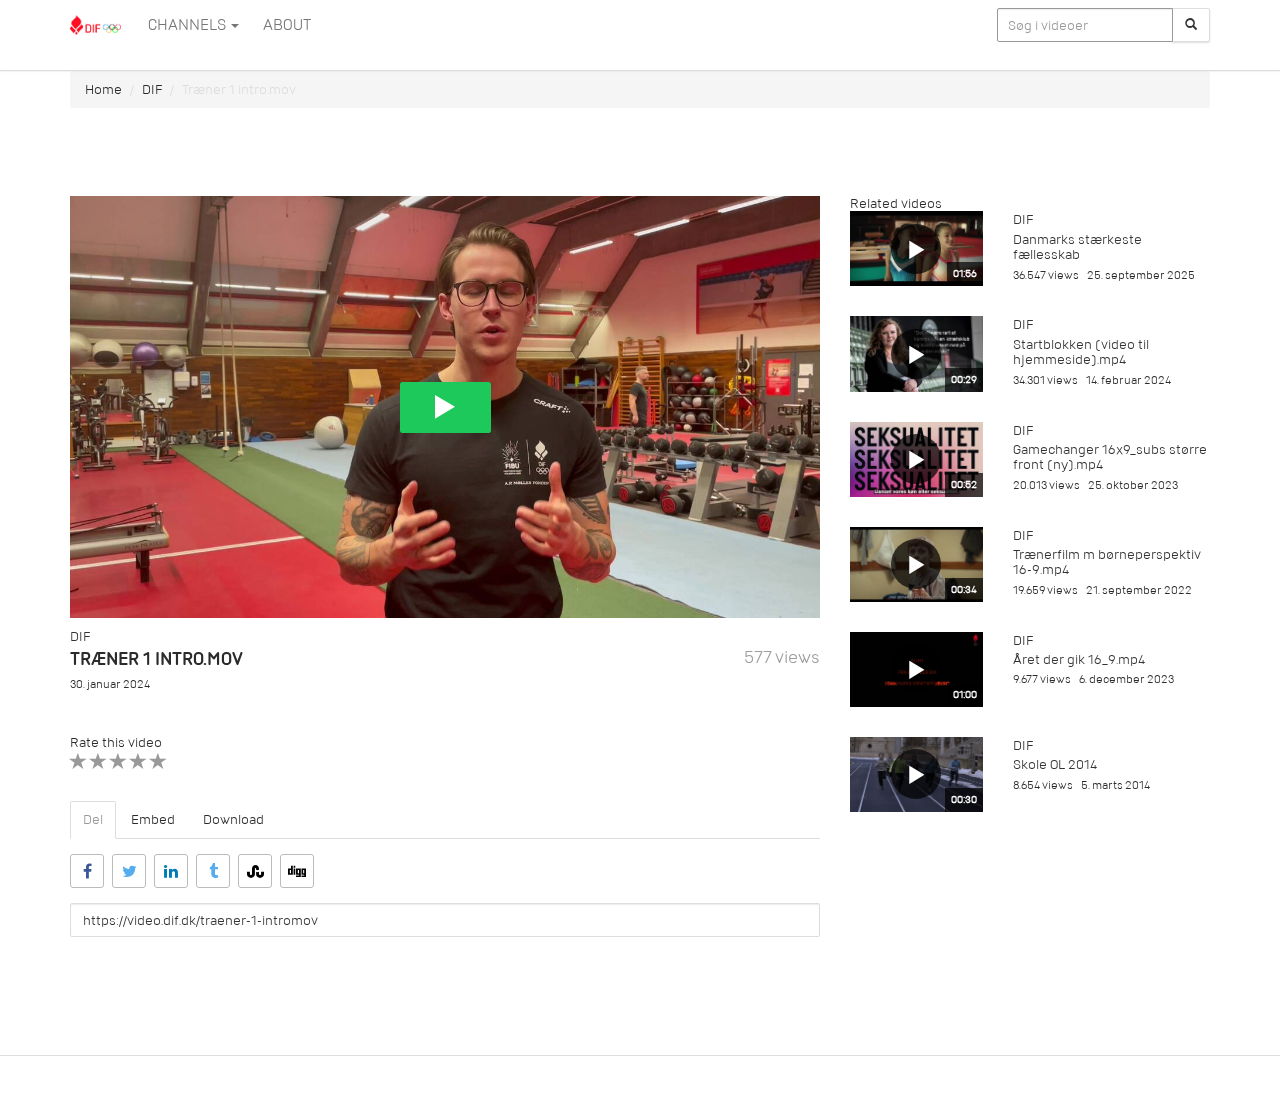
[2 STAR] (98, 761)
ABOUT (287, 25)
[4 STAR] (138, 761)
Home (103, 89)
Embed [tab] (153, 819)
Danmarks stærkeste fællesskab (1077, 247)
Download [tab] (233, 819)
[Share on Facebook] (87, 871)
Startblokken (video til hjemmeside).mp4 (1081, 352)
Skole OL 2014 (1055, 764)
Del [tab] (93, 819)
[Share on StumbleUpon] (255, 871)
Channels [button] (188, 25)
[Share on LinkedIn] (171, 871)
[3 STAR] (118, 761)
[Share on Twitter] (129, 871)
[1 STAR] (78, 761)
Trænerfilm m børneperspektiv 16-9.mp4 (1107, 562)
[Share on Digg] (297, 871)
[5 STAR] (158, 761)
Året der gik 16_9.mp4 (1079, 659)
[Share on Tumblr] (213, 871)
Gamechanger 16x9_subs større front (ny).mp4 (1110, 457)
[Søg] (1191, 25)
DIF (152, 89)
